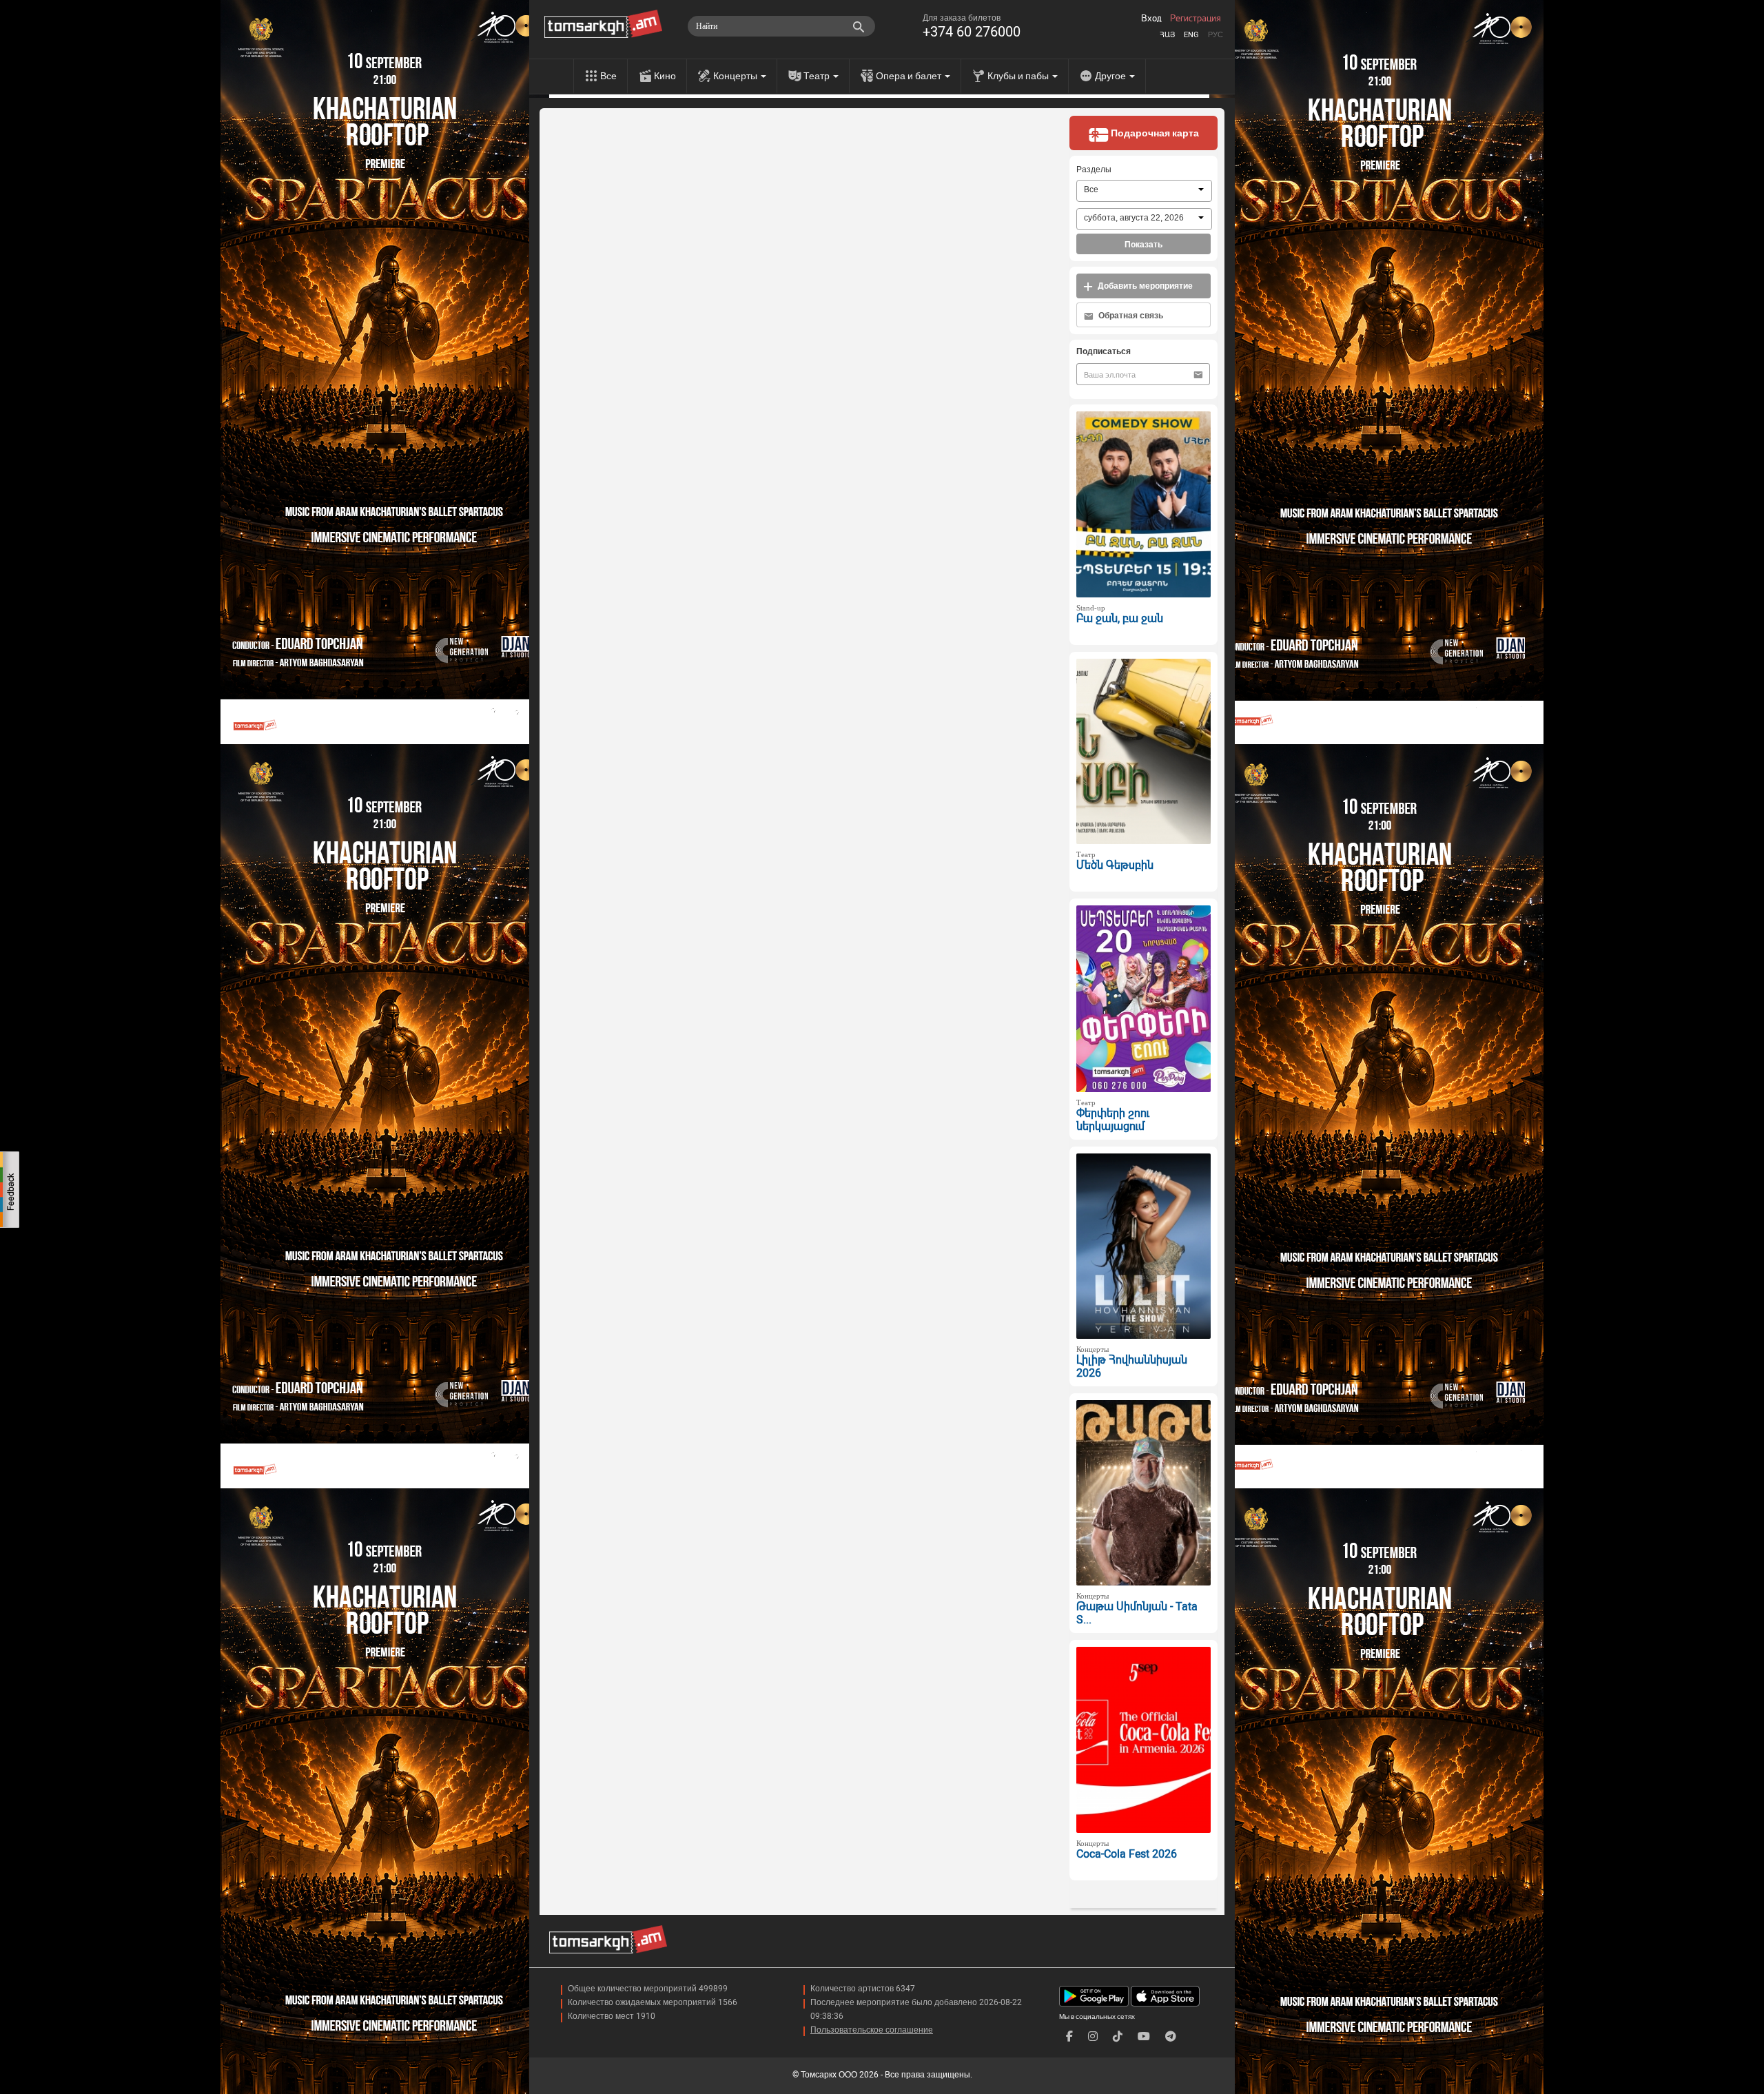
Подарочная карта (1154, 133)
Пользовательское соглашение (872, 2030)
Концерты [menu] (736, 76)
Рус (1216, 35)
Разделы (1094, 170)
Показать (1143, 245)
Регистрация (1196, 19)
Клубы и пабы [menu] (1019, 76)
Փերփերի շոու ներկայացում (1113, 1120)
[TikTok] (1118, 2036)
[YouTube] (1144, 2036)
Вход (1151, 19)
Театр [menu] (818, 76)
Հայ (1167, 35)
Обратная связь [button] (1130, 316)
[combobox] (1144, 191)
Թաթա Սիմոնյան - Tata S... (1137, 1613)
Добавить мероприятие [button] (1144, 286)
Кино (665, 76)
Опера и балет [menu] (910, 76)
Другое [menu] (1111, 76)
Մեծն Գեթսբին (1115, 865)
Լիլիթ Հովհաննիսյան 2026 (1132, 1366)
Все (608, 76)
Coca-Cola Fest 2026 (1127, 1854)
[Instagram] (1093, 2036)
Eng (1191, 35)
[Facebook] (1069, 2036)
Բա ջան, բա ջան (1120, 618)
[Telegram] (1171, 2036)
